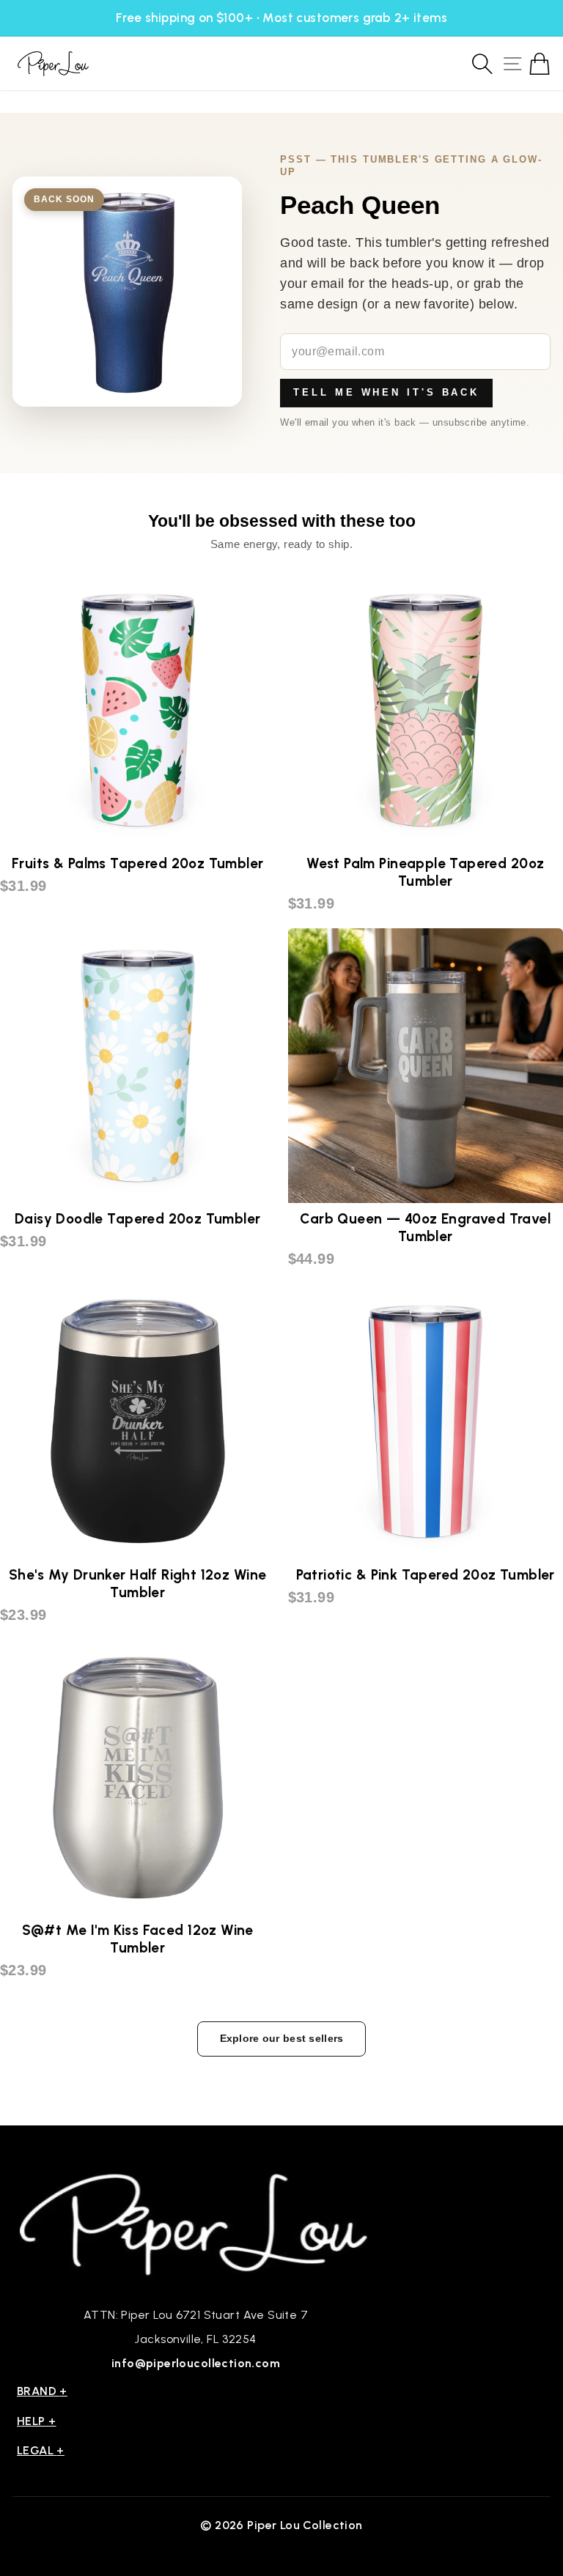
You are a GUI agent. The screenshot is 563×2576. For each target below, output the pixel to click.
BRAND (42, 2391)
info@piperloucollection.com (196, 2363)
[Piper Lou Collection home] (196, 2222)
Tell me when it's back (386, 392)
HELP (37, 2421)
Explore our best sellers (282, 2038)
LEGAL (41, 2450)
